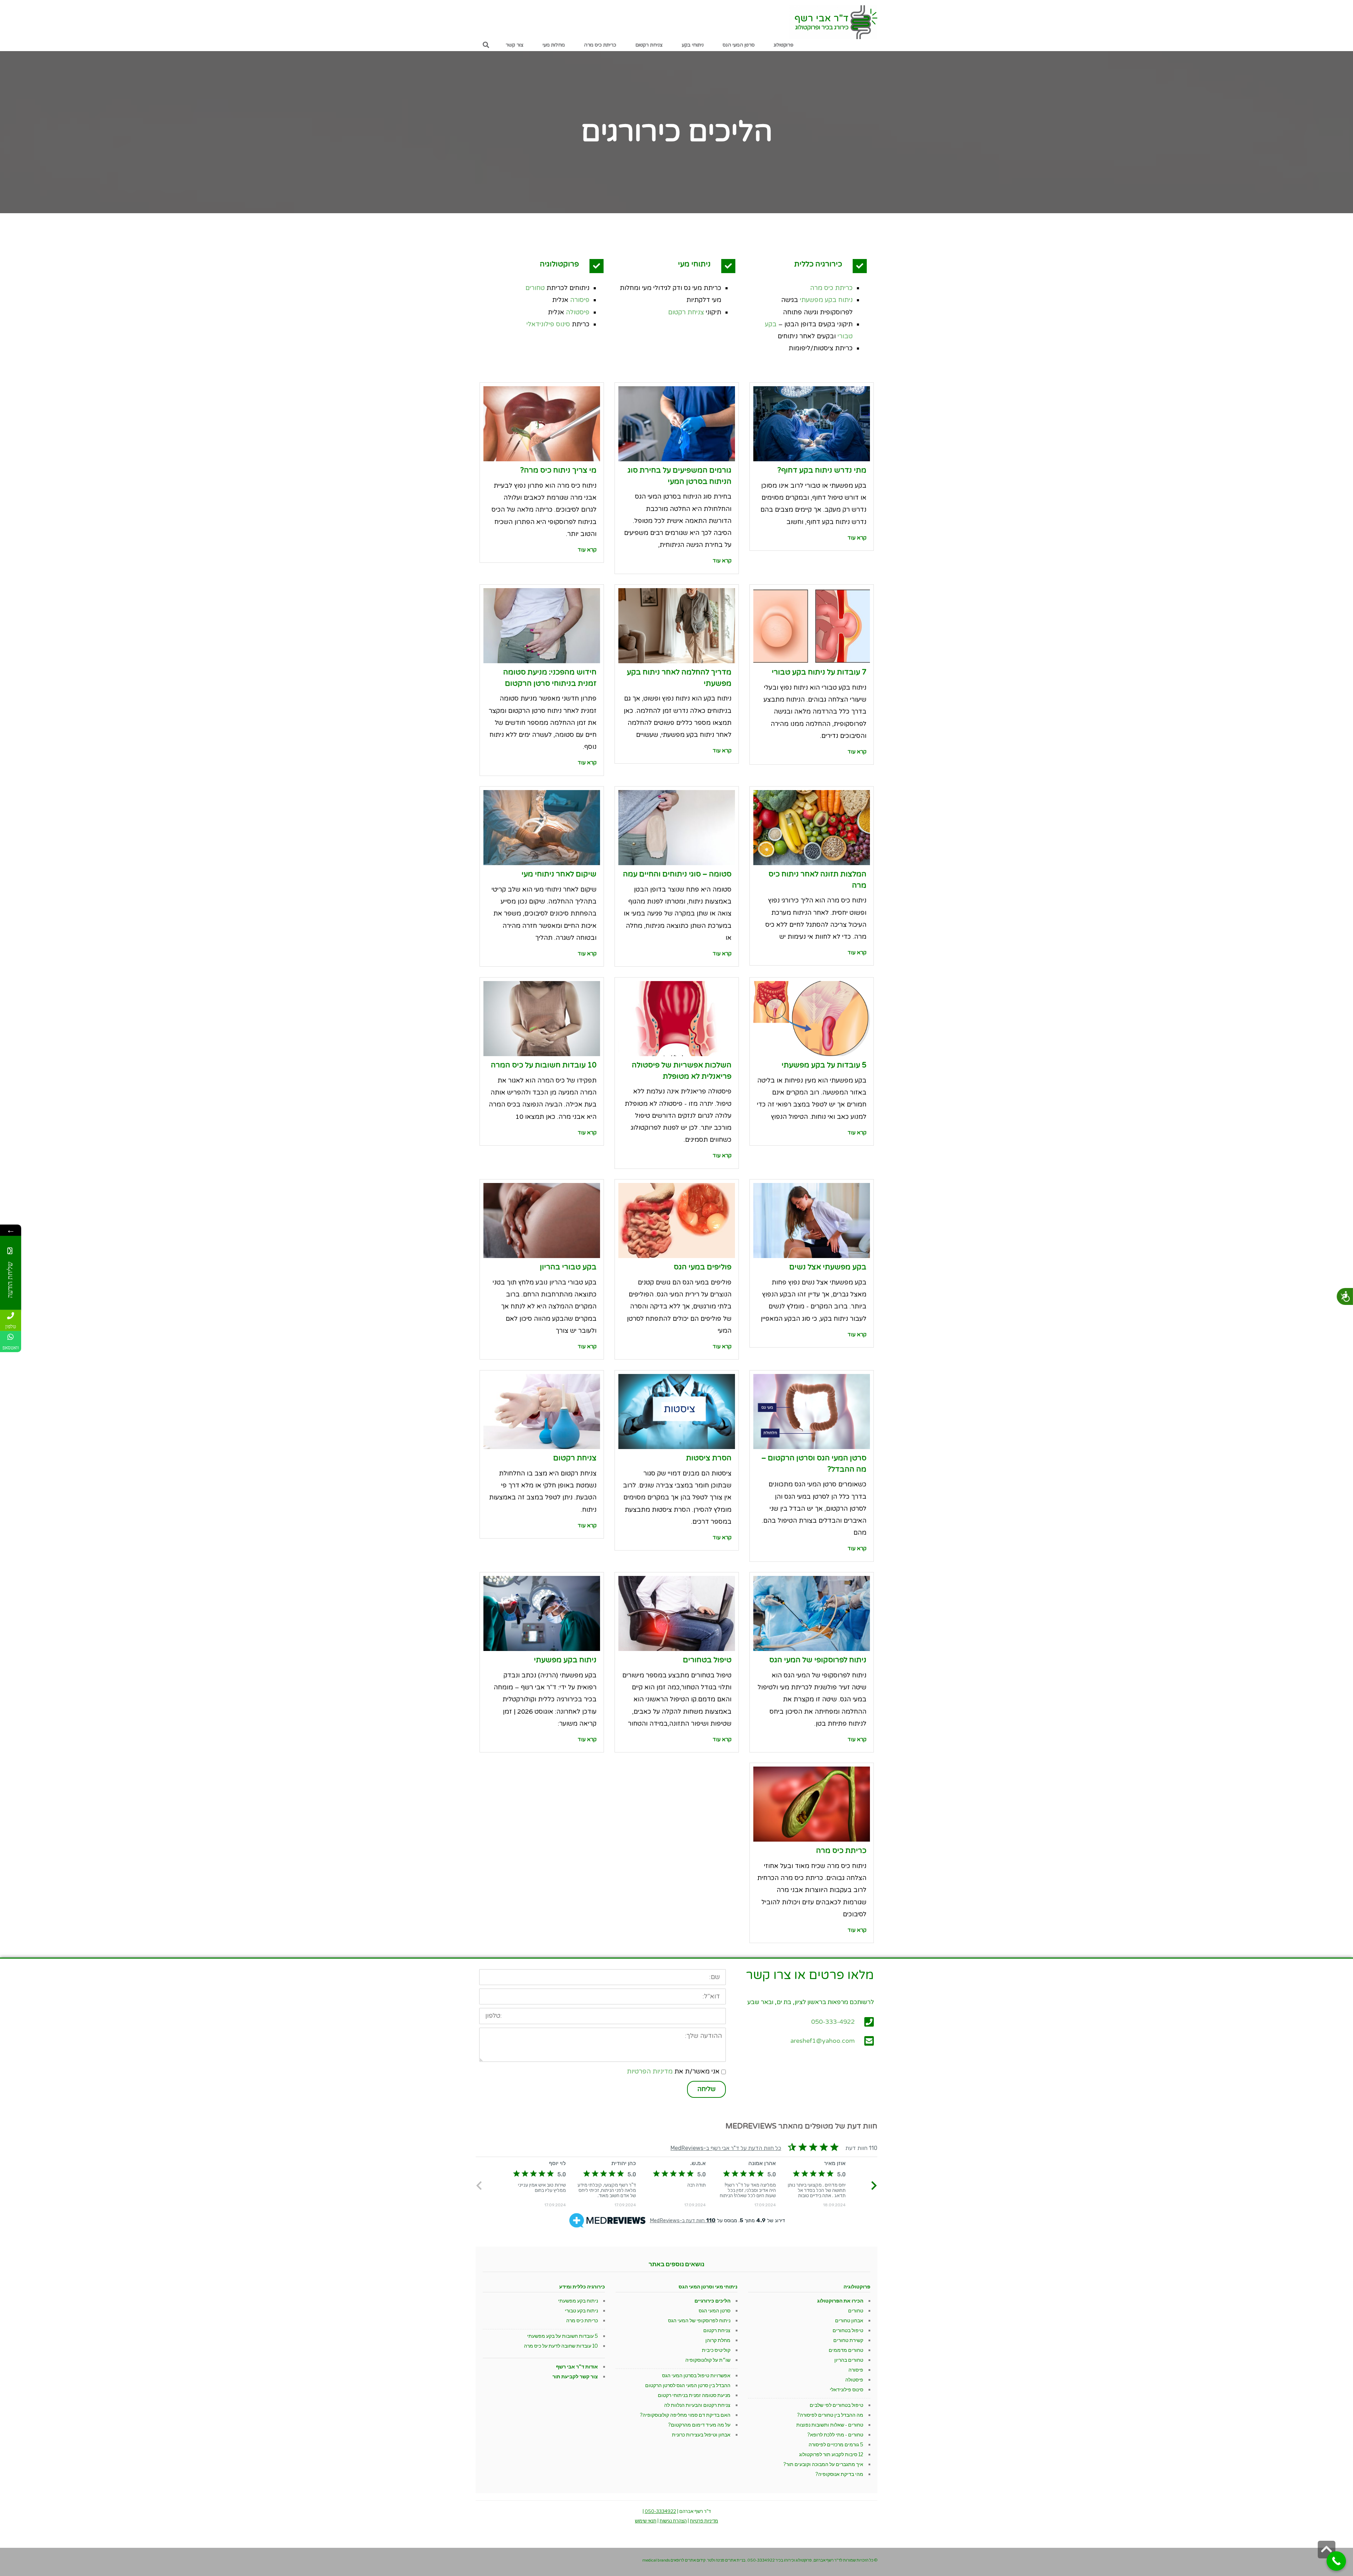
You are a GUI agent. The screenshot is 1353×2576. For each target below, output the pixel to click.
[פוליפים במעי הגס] (677, 1221)
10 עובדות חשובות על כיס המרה (544, 1065)
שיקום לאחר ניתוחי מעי (559, 874)
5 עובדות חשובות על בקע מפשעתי (563, 2336)
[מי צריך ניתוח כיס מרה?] (542, 424)
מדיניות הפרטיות (650, 2071)
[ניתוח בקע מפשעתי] (542, 1613)
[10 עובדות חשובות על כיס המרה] (542, 1019)
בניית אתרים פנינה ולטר (726, 2560)
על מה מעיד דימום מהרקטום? (699, 2425)
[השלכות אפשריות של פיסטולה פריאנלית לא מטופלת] (677, 1019)
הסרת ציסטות (709, 1458)
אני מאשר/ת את (673, 2071)
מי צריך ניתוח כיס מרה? (558, 470)
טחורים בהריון (849, 2360)
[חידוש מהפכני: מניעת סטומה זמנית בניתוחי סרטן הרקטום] (542, 626)
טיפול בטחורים (707, 1660)
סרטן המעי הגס (715, 2310)
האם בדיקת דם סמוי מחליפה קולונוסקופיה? (685, 2415)
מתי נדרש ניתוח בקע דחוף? (822, 470)
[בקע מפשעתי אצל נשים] (812, 1221)
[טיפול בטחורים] (677, 1613)
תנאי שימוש (646, 2521)
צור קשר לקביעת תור (575, 2376)
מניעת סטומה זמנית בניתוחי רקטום (694, 2395)
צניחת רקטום (686, 312)
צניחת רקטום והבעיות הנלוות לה (697, 2405)
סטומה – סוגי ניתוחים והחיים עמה (677, 874)
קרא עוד (857, 538)
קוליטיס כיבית (716, 2350)
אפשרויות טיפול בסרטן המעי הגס (696, 2375)
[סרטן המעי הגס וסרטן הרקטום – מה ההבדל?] (812, 1412)
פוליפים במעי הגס (703, 1267)
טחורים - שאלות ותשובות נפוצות (830, 2425)
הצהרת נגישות (673, 2521)
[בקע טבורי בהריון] (542, 1221)
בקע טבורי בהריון (568, 1267)
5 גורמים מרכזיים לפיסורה (836, 2444)
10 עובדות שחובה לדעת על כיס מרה (561, 2346)
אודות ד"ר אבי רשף (577, 2367)
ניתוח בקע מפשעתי (826, 300)
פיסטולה (578, 312)
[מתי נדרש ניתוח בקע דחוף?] (812, 424)
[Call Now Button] (1336, 2561)
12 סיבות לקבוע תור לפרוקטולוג (831, 2454)
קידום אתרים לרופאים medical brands (674, 2560)
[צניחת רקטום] (542, 1412)
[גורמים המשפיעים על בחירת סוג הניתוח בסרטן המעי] (677, 424)
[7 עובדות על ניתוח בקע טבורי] (812, 626)
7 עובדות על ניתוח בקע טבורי (819, 672)
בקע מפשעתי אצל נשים (828, 1267)
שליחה (706, 2089)
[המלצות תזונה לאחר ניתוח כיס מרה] (812, 828)
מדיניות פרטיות (704, 2521)
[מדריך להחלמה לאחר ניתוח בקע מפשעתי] (677, 626)
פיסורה (580, 300)
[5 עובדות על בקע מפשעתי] (812, 1019)
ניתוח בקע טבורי (581, 2310)
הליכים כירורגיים (712, 2301)
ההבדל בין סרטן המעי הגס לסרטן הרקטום (688, 2385)
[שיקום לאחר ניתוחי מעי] (542, 828)
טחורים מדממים (846, 2350)
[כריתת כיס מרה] (812, 1804)
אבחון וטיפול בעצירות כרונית (701, 2435)
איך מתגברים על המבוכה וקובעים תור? (823, 2464)
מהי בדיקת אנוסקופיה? (839, 2474)
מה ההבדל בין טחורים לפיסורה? (830, 2415)
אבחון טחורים (849, 2320)
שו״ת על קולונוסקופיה (708, 2360)
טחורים (535, 288)
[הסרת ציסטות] (677, 1412)
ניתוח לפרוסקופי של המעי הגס (818, 1660)
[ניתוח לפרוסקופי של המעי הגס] (812, 1613)
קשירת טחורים (848, 2340)
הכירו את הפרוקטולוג (840, 2301)
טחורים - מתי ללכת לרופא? (835, 2435)
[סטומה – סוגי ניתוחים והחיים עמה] (677, 828)
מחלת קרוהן (718, 2340)
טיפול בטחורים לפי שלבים (836, 2405)
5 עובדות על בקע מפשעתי (824, 1065)
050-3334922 (660, 2511)
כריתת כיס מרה (831, 288)
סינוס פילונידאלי (548, 324)
